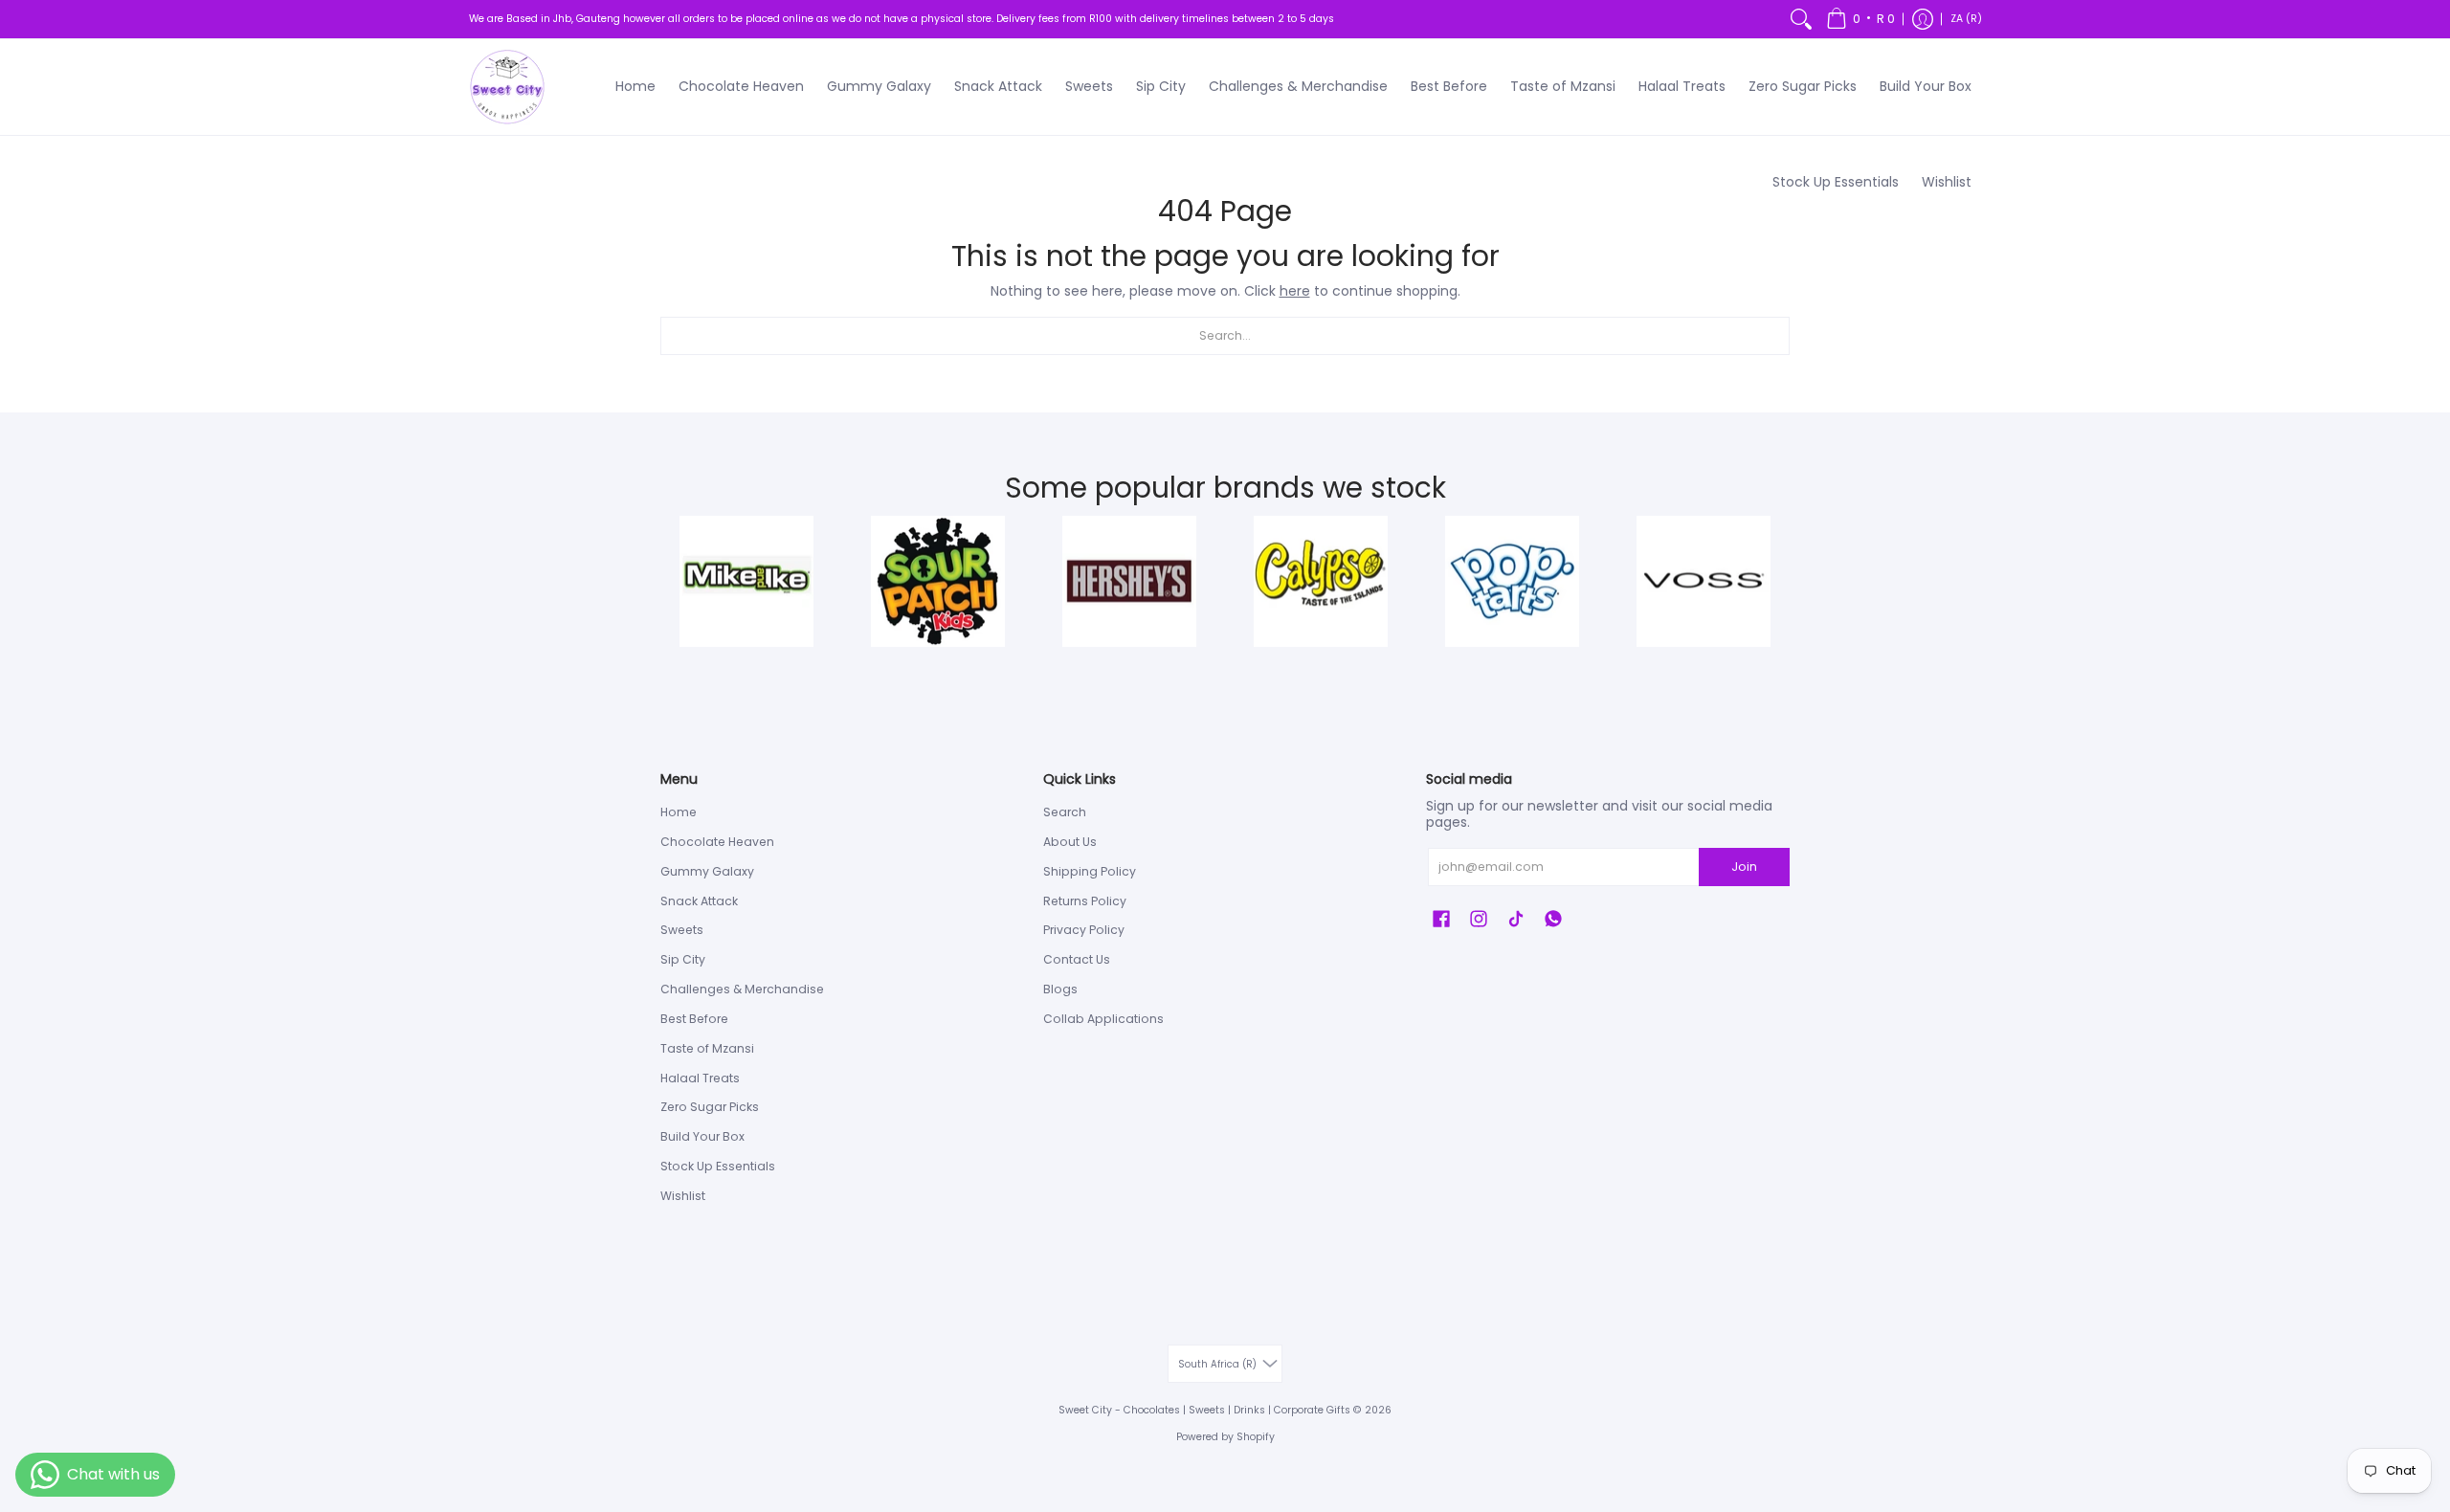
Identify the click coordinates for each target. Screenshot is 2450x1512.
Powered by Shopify (1225, 1437)
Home (679, 812)
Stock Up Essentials (718, 1166)
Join (1744, 867)
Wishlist (683, 1196)
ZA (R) (1966, 19)
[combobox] (1225, 336)
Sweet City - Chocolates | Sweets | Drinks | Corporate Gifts (1204, 1410)
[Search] (1801, 19)
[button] (1860, 19)
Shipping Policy (1090, 871)
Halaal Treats (700, 1078)
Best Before (694, 1019)
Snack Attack (699, 901)
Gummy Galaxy (707, 871)
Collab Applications (1103, 1019)
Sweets (682, 930)
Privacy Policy (1084, 930)
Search (1065, 812)
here (1295, 291)
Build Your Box (702, 1136)
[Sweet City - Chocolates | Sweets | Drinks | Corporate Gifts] (507, 87)
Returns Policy (1085, 901)
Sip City (683, 959)
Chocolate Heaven (717, 842)
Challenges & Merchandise (742, 989)
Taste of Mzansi (707, 1048)
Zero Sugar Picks (710, 1107)
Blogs (1060, 989)
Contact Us (1077, 959)
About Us (1070, 842)
